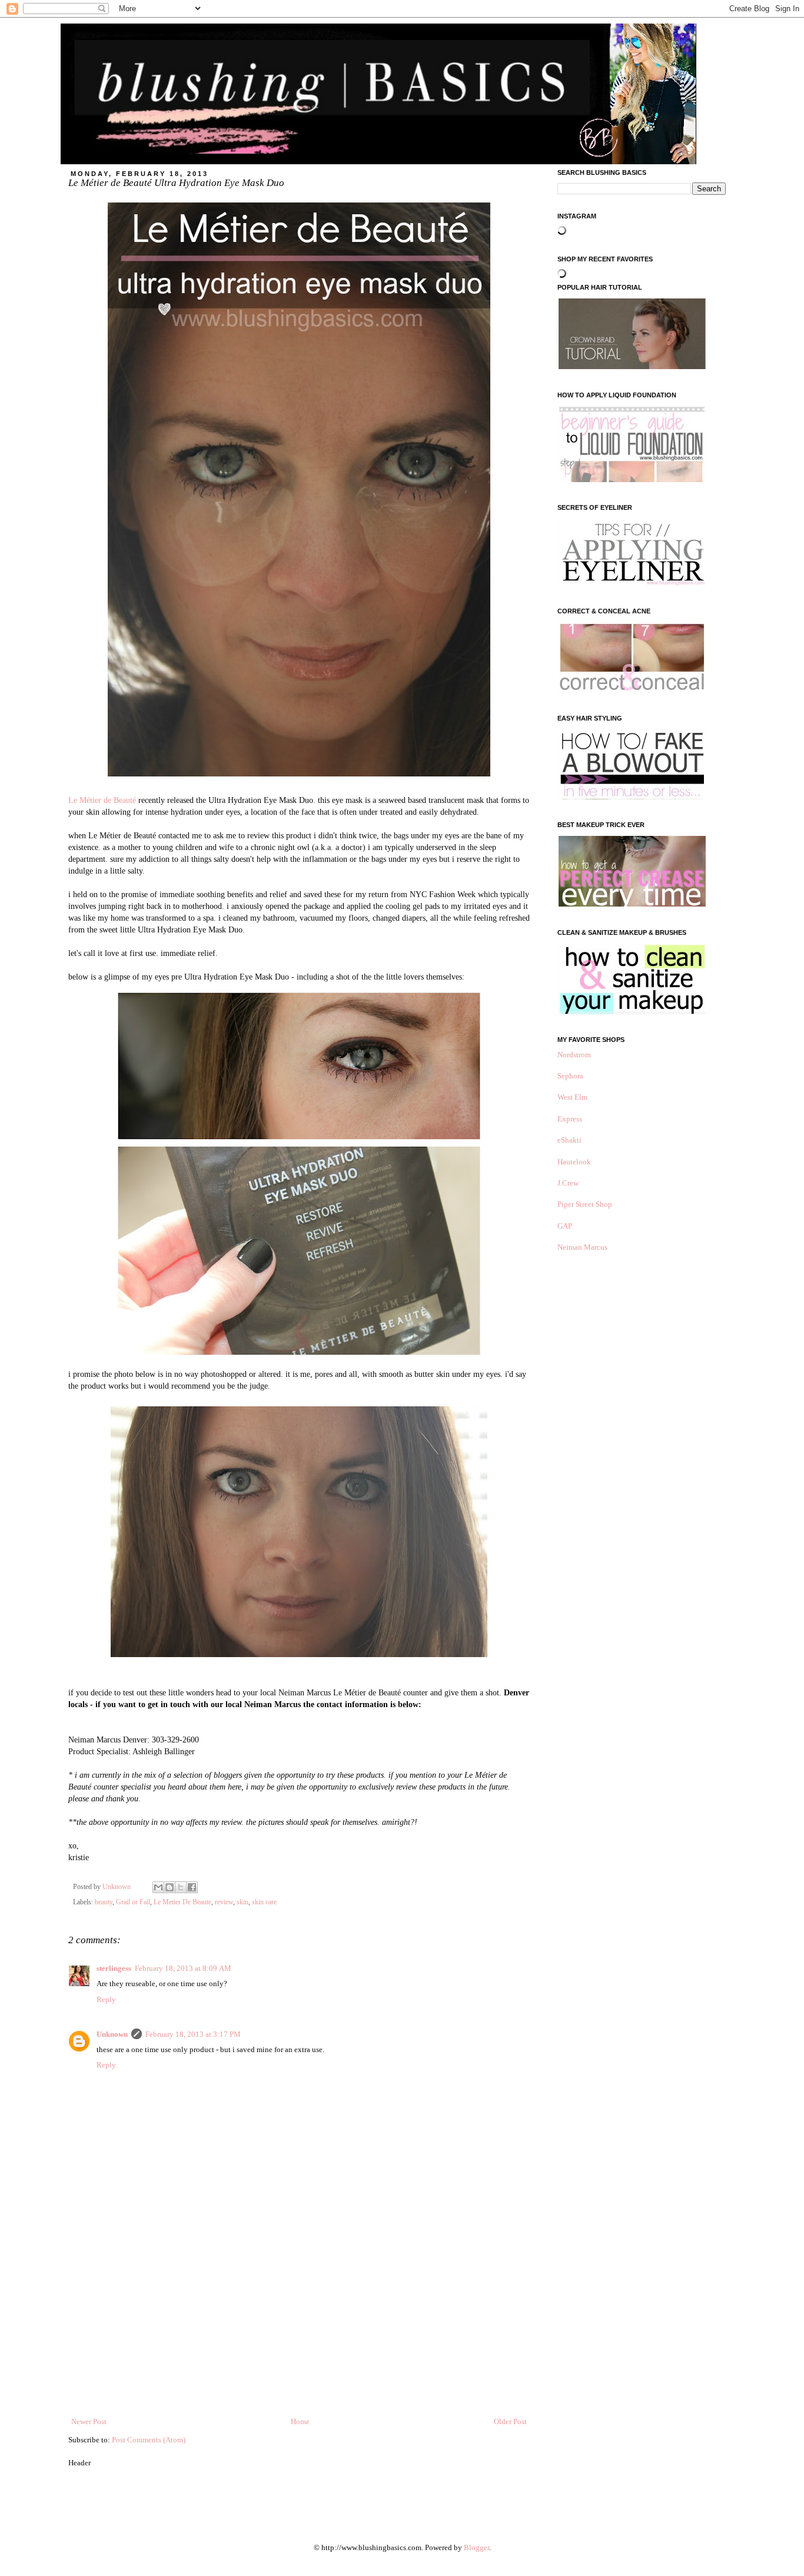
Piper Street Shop (585, 1204)
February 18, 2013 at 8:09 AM (183, 1968)
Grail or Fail (133, 1902)
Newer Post (89, 2421)
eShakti (569, 1140)
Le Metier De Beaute (182, 1902)
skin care (264, 1902)
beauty (104, 1902)
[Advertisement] (299, 2328)
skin (242, 1902)
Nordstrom (574, 1055)
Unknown (112, 2034)
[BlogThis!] (170, 1887)
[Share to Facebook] (192, 1887)
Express (570, 1119)
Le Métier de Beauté (102, 800)
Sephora (570, 1076)
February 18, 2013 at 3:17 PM (193, 2034)
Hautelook (574, 1162)
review (224, 1902)
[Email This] (158, 1887)
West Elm (572, 1097)
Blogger (476, 2547)
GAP (565, 1226)
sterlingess (114, 1968)
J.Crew (568, 1183)
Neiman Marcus (582, 1247)
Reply (106, 1999)
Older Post (510, 2421)
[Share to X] (181, 1887)
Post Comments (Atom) (149, 2440)
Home (300, 2421)
